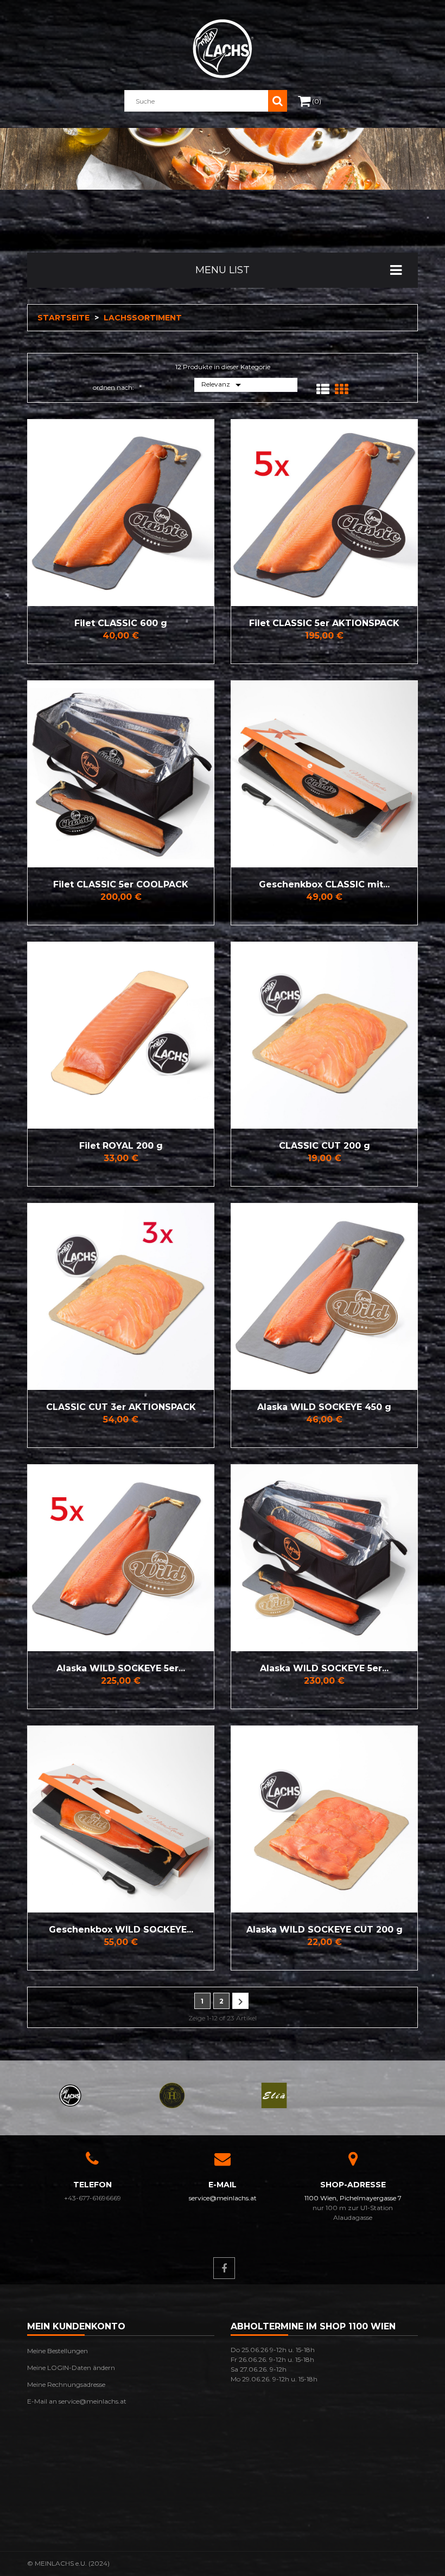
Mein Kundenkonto (76, 2326)
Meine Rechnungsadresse (66, 2384)
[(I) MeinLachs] (70, 2094)
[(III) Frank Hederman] (172, 2094)
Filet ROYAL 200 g (121, 1146)
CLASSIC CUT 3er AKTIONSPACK (121, 1407)
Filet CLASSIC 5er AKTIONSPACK (324, 623)
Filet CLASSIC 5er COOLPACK (121, 884)
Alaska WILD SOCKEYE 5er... (121, 1668)
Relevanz (223, 385)
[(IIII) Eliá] (274, 2094)
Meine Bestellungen (58, 2351)
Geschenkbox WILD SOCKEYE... (121, 1930)
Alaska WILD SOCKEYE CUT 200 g (325, 1930)
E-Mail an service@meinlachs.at (77, 2401)
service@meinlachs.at (223, 2198)
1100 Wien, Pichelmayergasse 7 (353, 2198)
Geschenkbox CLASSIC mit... (324, 884)
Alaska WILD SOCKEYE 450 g (324, 1407)
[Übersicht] (38, 513)
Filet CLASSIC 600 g (121, 623)
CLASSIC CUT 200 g (325, 1146)
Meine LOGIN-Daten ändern (71, 2368)
